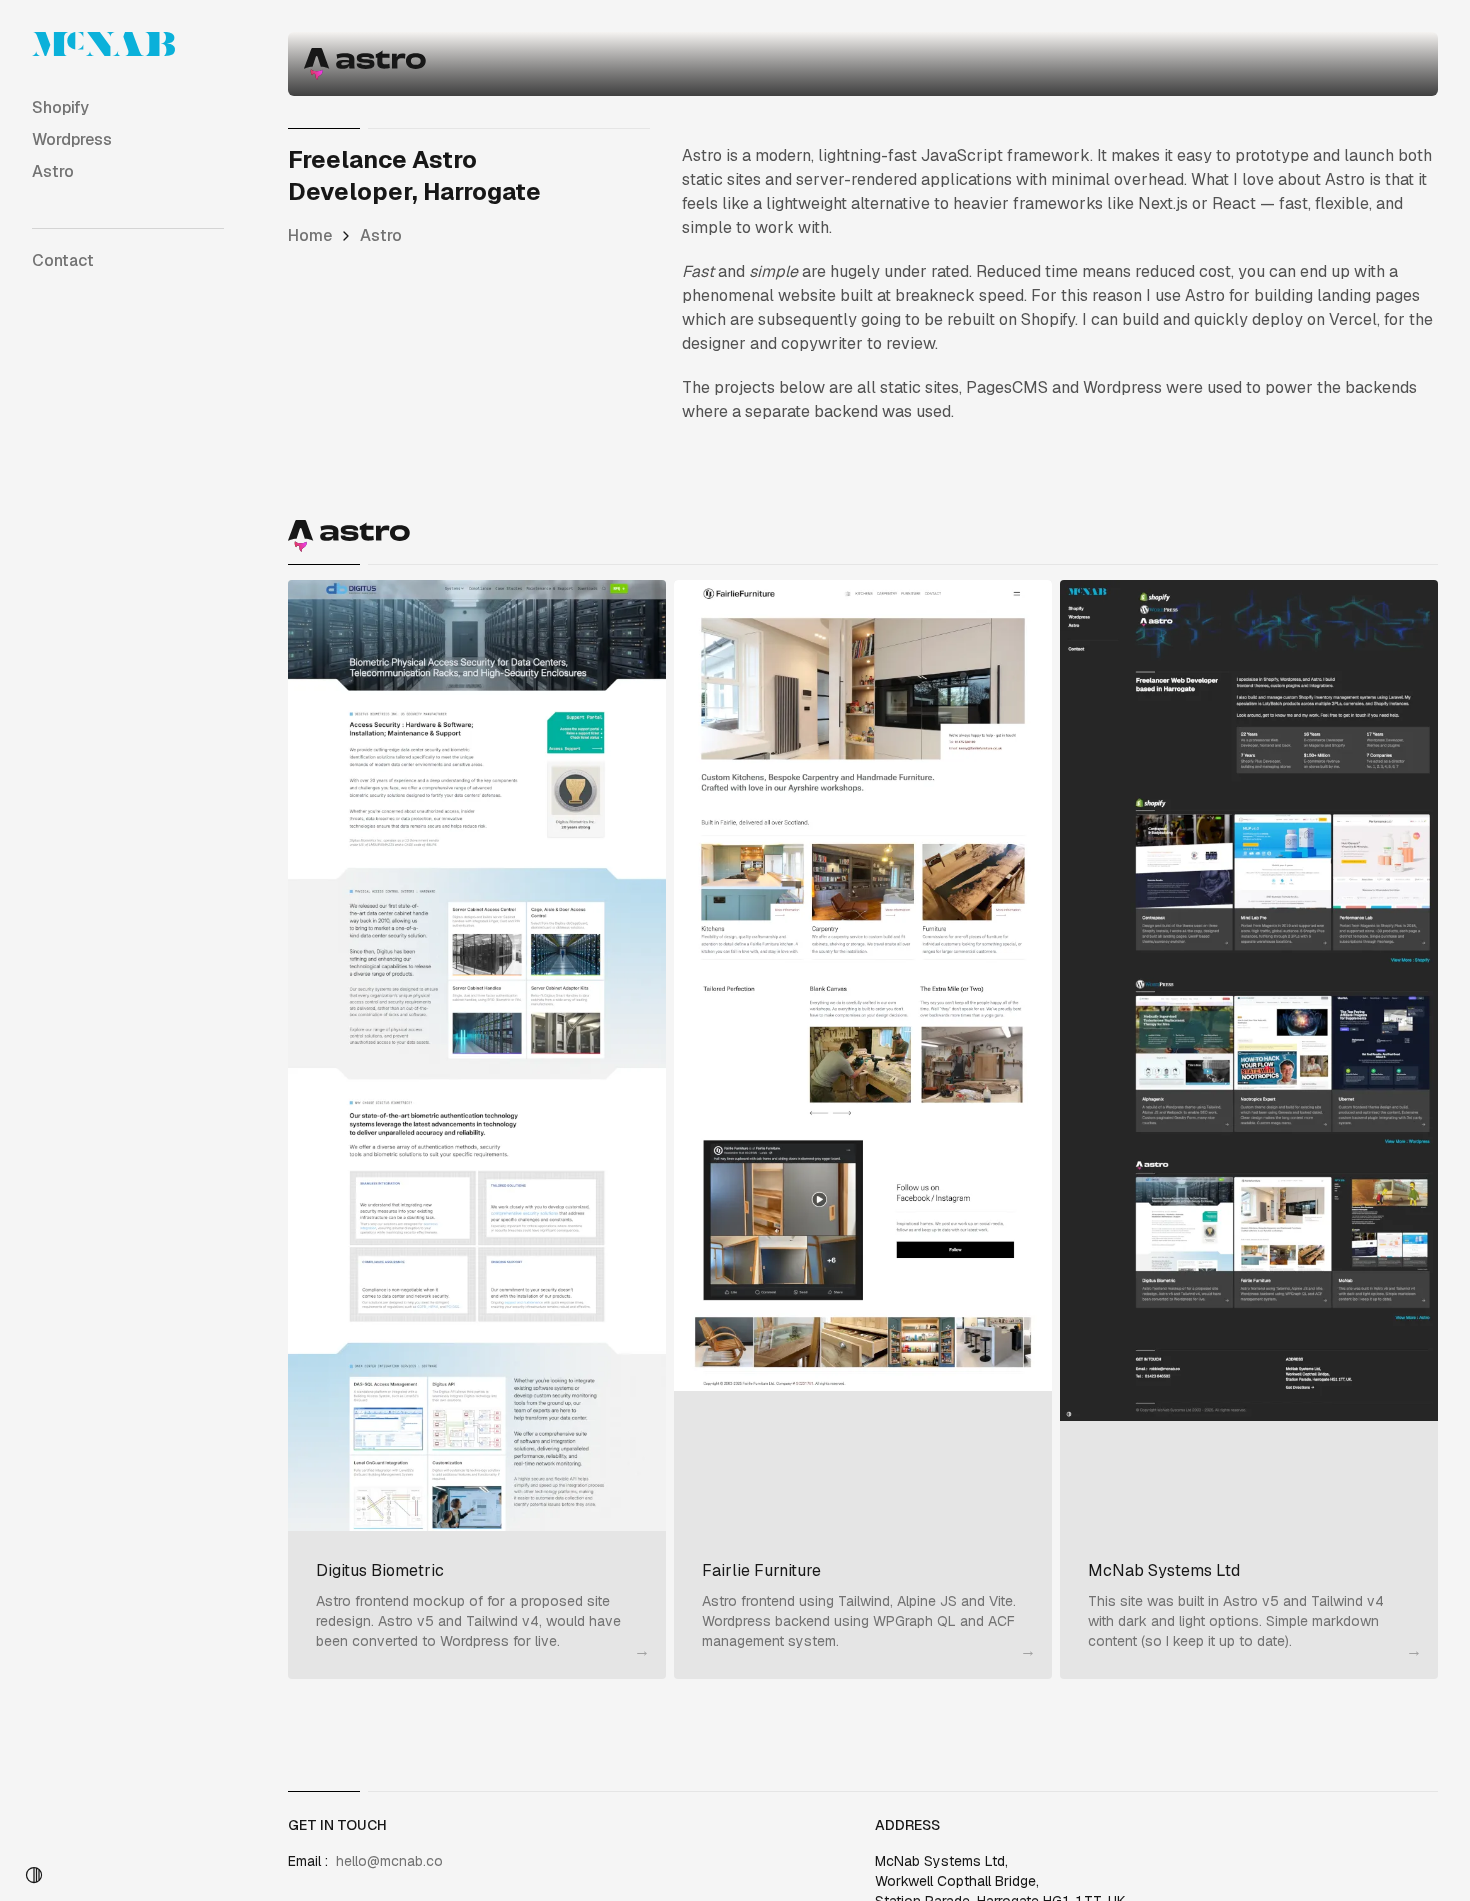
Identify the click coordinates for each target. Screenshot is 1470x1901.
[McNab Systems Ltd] (1249, 1055)
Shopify (60, 107)
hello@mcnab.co (389, 1861)
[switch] (34, 1875)
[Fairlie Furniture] (863, 1055)
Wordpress (72, 139)
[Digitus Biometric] (477, 1055)
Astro (53, 171)
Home (310, 235)
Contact (63, 260)
